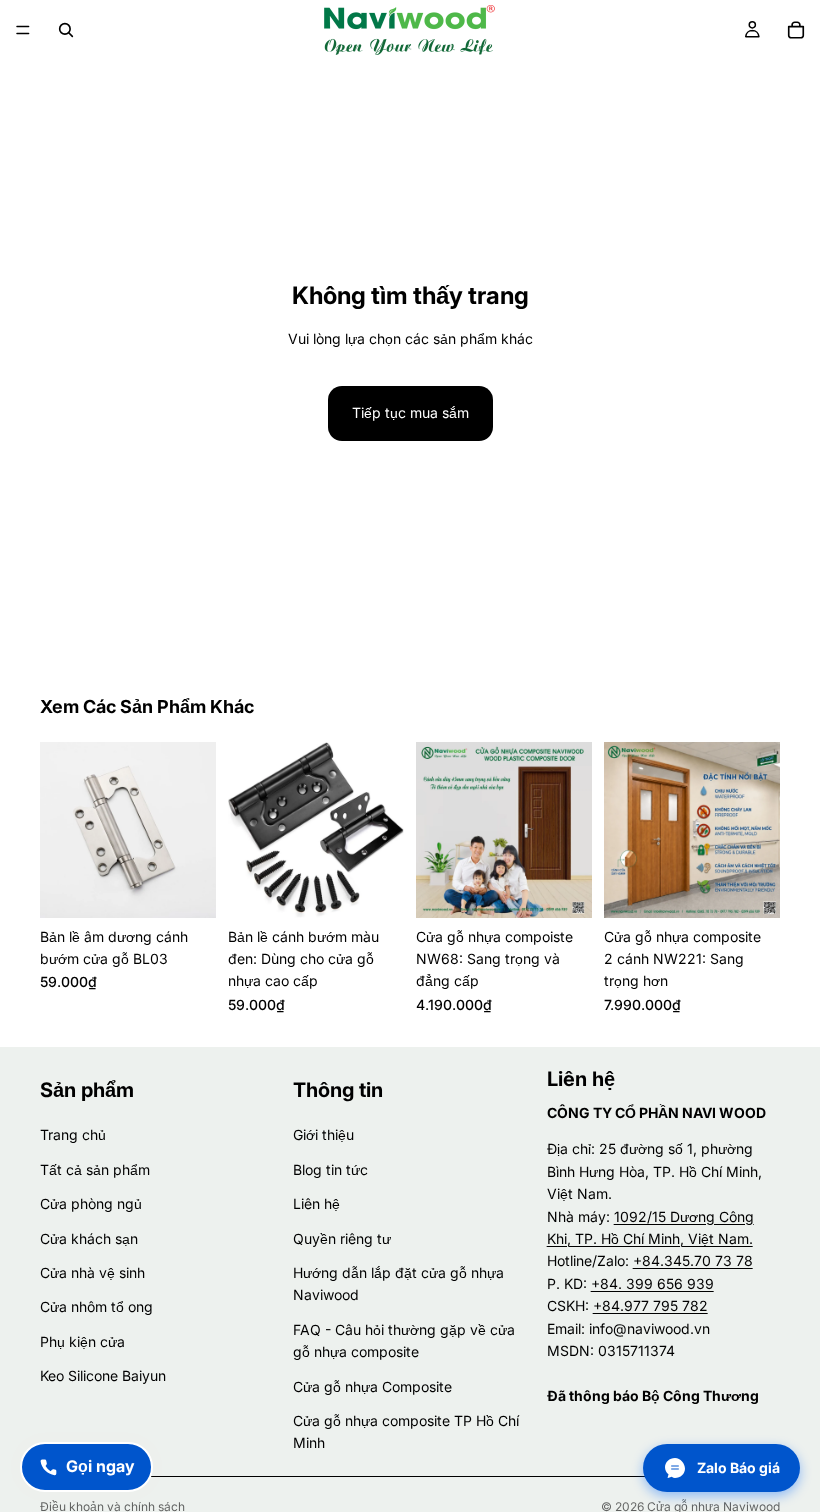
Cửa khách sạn (89, 1238)
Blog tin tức (330, 1169)
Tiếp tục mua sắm (410, 412)
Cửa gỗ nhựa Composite (372, 1386)
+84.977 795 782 (650, 1305)
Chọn (578, 886)
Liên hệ (316, 1203)
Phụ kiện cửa (82, 1341)
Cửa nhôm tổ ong (96, 1306)
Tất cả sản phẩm (95, 1169)
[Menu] (23, 30)
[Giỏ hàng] (796, 30)
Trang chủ (73, 1135)
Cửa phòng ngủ (91, 1203)
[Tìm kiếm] (66, 30)
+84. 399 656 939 (652, 1283)
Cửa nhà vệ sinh (92, 1272)
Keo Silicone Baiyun (103, 1375)
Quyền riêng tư (342, 1238)
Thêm (202, 886)
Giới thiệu (323, 1135)
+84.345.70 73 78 (693, 1260)
